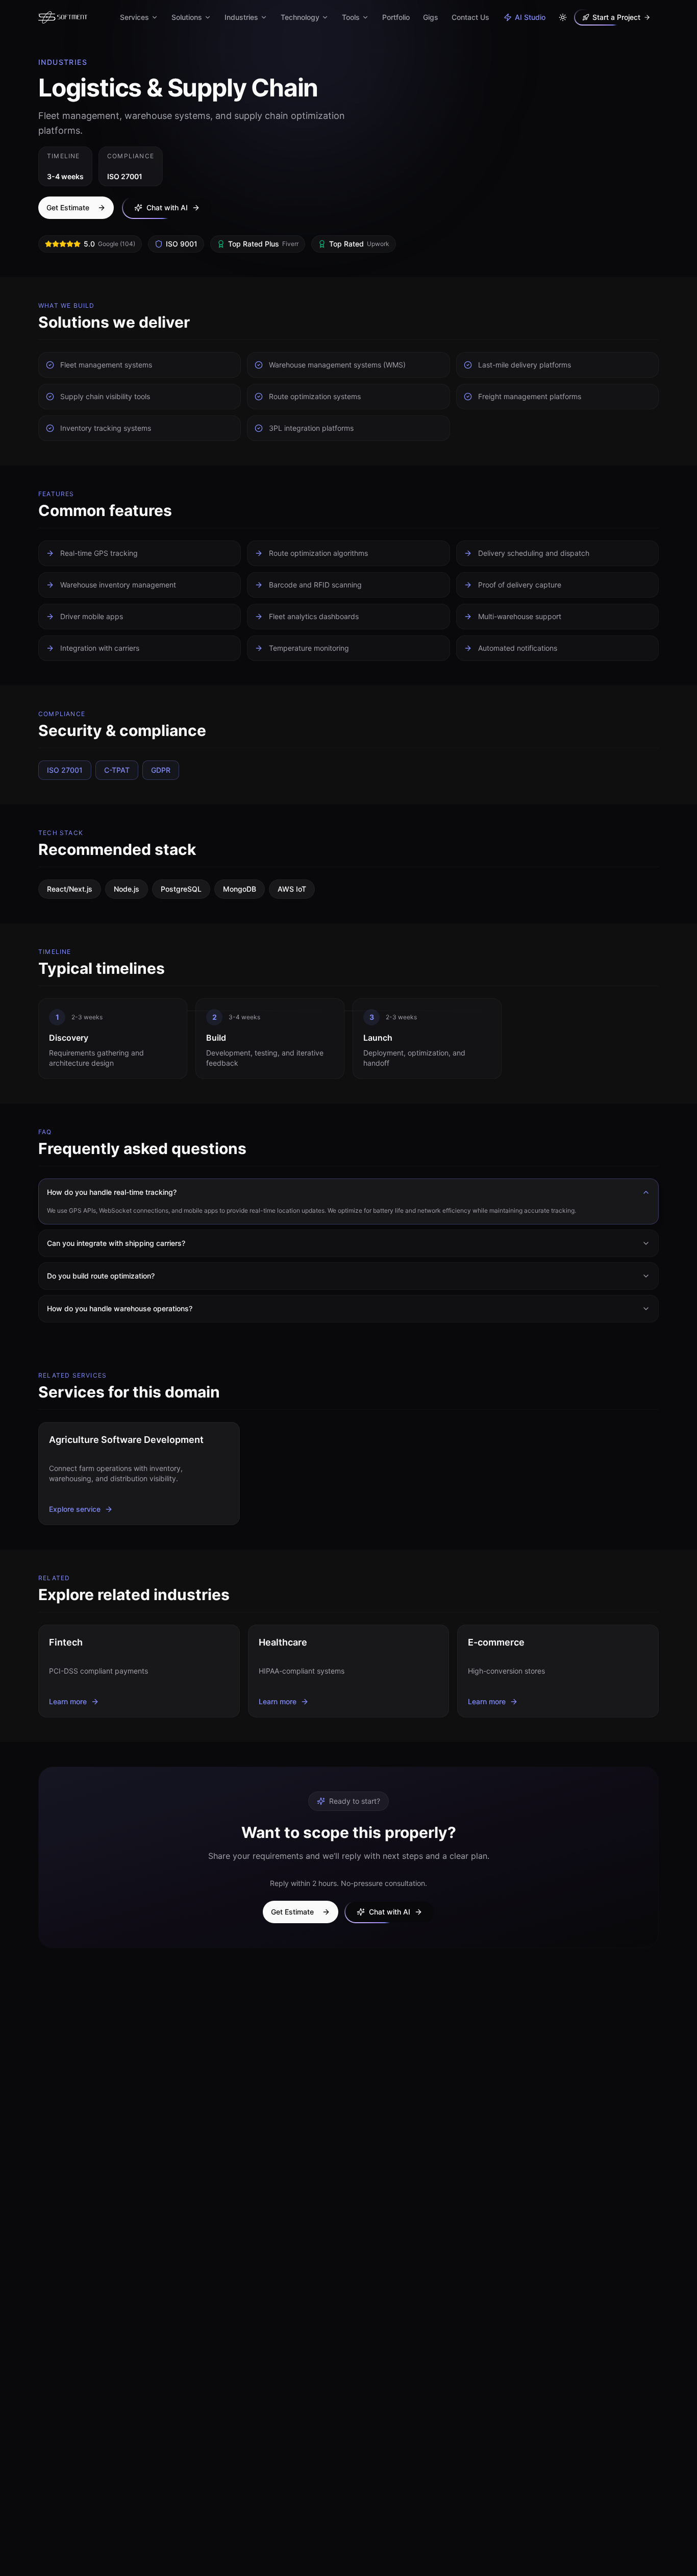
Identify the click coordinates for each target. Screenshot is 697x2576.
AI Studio (530, 17)
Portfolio (396, 17)
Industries (241, 17)
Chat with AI (167, 207)
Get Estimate (68, 207)
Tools (351, 17)
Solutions (187, 17)
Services (134, 17)
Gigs (431, 17)
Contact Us (470, 17)
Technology (300, 17)
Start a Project (616, 17)
